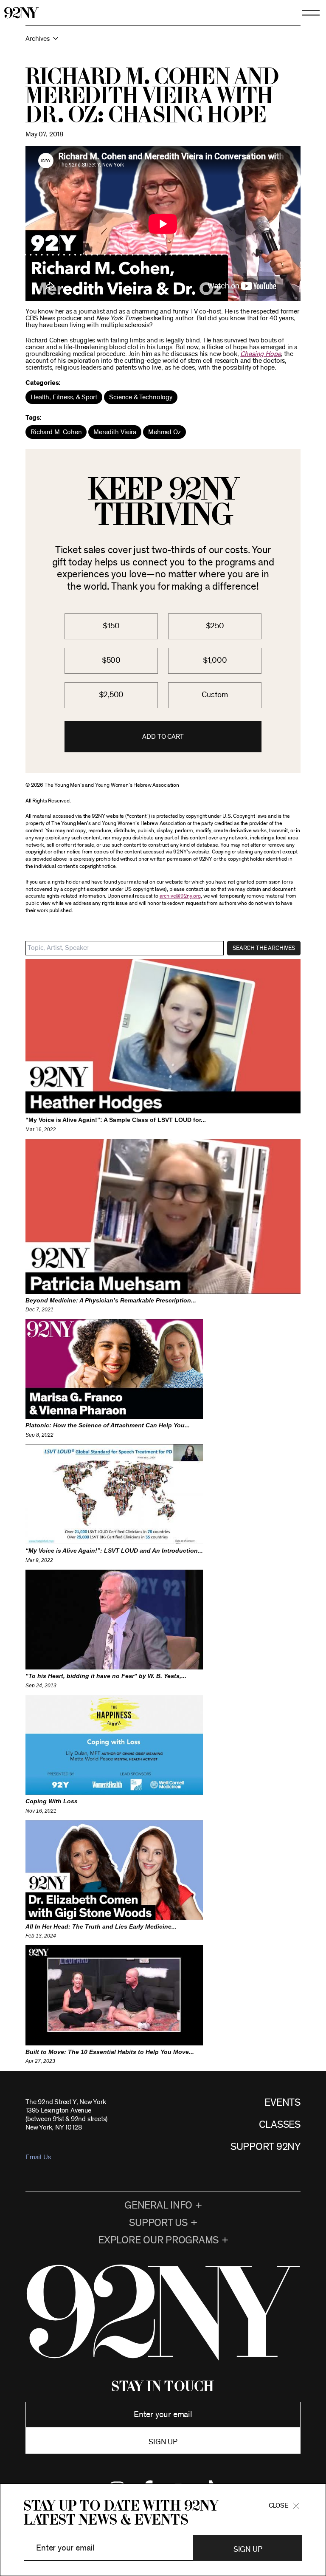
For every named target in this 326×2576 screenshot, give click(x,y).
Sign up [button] (163, 2442)
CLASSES (280, 2125)
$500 (111, 660)
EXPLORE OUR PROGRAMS (158, 2240)
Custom (215, 695)
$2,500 (111, 695)
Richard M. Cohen (56, 432)
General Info (158, 2206)
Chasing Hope (260, 354)
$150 (111, 626)
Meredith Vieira (115, 432)
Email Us (38, 2157)
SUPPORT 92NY (266, 2147)
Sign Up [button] (248, 2550)
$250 (215, 626)
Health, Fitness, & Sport (64, 397)
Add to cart (163, 737)
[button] (163, 43)
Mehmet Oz (164, 432)
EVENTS (282, 2103)
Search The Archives (264, 948)
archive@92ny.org (180, 896)
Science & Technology (141, 397)
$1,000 (215, 660)
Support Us (158, 2223)
